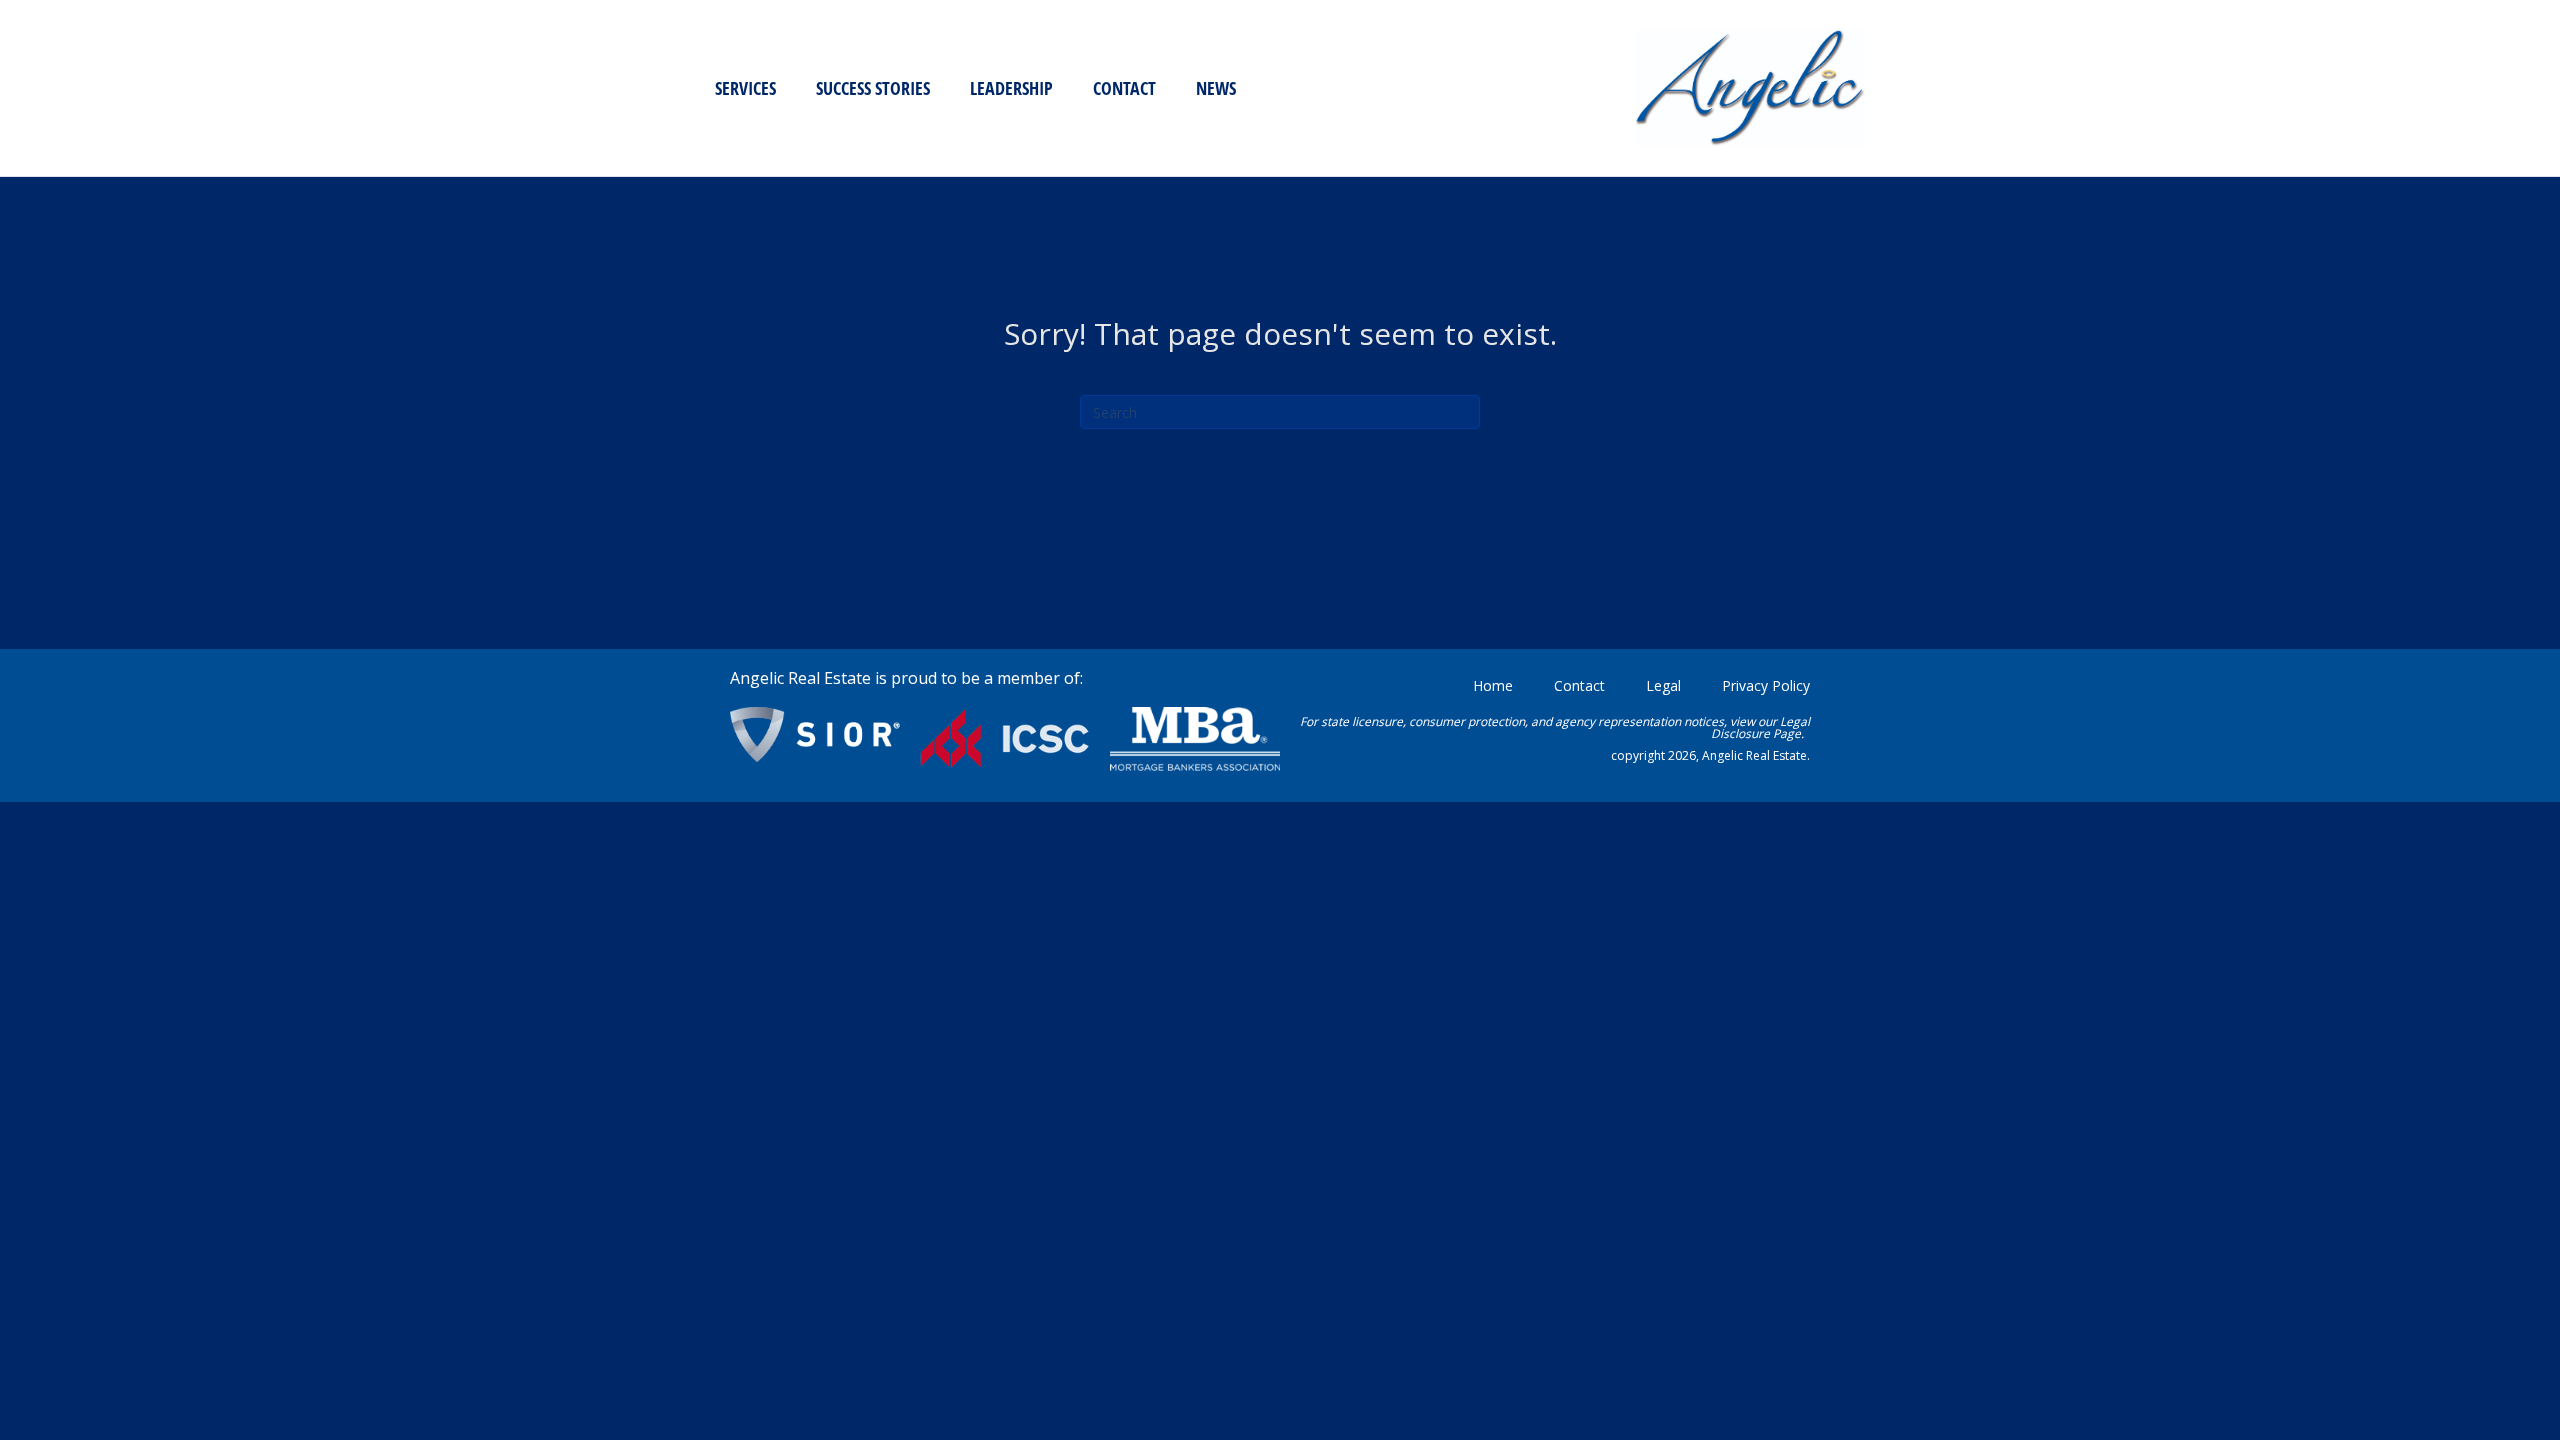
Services (745, 88)
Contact (1124, 88)
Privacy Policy (1766, 685)
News (1216, 88)
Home (1493, 685)
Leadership (1011, 88)
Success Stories (873, 88)
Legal (1663, 685)
